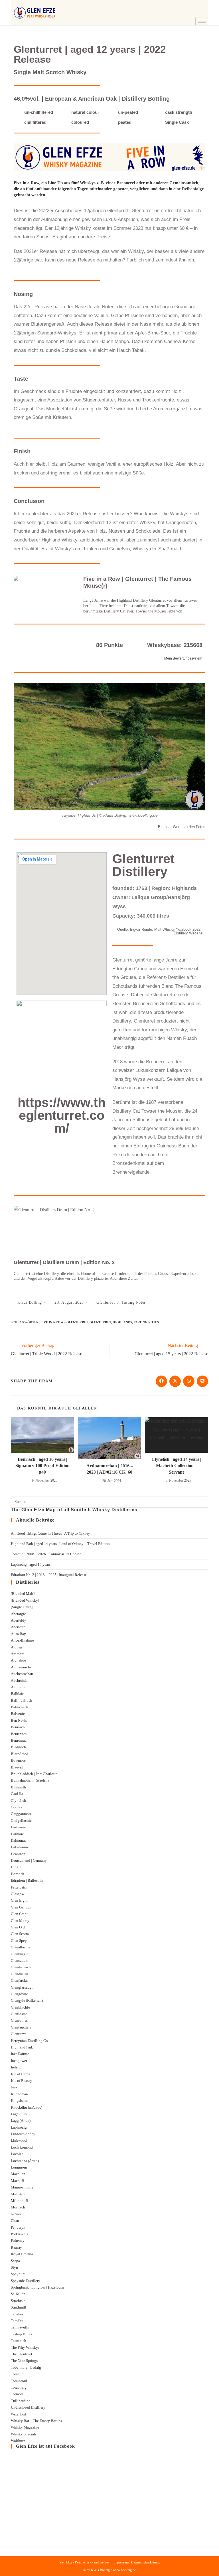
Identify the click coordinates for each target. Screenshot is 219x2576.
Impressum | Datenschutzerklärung (137, 2562)
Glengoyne (19, 1994)
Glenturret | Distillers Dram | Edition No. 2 (64, 1262)
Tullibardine (21, 2401)
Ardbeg (17, 1647)
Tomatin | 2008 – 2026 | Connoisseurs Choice (46, 1554)
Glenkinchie (20, 2007)
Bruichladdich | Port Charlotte (34, 1774)
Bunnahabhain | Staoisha (30, 1780)
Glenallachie (21, 1947)
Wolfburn (18, 2441)
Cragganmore (21, 1814)
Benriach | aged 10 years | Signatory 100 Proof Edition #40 (42, 1466)
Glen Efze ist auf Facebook (45, 2446)
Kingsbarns (20, 2101)
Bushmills (19, 1787)
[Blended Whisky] (25, 1600)
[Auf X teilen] (175, 1381)
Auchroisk (19, 1681)
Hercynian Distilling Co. (30, 2041)
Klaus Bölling (30, 1302)
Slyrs (15, 2267)
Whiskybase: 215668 (175, 645)
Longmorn (19, 2167)
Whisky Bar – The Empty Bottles (36, 2421)
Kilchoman (19, 2094)
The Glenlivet (22, 2354)
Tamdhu (17, 2321)
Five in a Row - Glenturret (64, 1322)
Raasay (16, 2247)
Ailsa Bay (18, 1634)
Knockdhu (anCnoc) (27, 2107)
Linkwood (19, 2140)
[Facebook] (200, 4)
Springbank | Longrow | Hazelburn (37, 2287)
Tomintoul (19, 2381)
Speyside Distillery (26, 2281)
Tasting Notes (134, 1302)
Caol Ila (17, 1794)
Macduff (17, 2181)
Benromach (20, 1740)
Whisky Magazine (25, 2427)
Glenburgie (20, 1954)
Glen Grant (19, 1914)
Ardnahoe (18, 1660)
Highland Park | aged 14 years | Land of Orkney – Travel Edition (60, 1544)
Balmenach (20, 1707)
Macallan (18, 2174)
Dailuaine (18, 1827)
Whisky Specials (24, 2434)
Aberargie (18, 1614)
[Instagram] (200, 13)
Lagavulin (19, 2114)
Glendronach (21, 1967)
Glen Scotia (20, 1934)
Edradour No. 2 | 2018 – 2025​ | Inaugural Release (49, 1575)
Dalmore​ (17, 1834)
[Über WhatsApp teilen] (189, 1381)
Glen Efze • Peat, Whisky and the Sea (84, 2562)
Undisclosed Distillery (28, 2407)
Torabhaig (19, 2387)
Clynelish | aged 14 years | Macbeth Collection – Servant (176, 1466)
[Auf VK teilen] (202, 1381)
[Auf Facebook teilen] (161, 1381)
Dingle (16, 1867)
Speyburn (18, 2274)
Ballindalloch (22, 1700)
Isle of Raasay (22, 2081)
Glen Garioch (21, 1907)
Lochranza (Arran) (25, 2161)
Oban (15, 2221)
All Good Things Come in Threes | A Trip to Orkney (50, 1533)
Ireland (16, 2067)
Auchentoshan (22, 1674)
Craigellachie (21, 1821)
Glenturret (106, 1302)
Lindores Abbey (23, 2134)
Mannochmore (22, 2187)
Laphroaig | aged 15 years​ (31, 1564)
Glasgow (18, 1894)
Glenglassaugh (22, 1987)
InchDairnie (20, 2054)
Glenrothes (19, 2020)
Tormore (17, 2394)
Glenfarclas (20, 1980)
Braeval (17, 1767)
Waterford (18, 2414)
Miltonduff (19, 2201)
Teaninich (19, 2341)
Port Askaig (20, 2234)
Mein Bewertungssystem (183, 658)
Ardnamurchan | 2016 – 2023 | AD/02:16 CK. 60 (110, 1469)
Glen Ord (18, 1927)
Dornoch (18, 1874)
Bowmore (18, 1760)
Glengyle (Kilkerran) (27, 2000)
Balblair (17, 1694)
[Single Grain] (22, 1607)
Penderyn (18, 2227)
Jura (14, 2087)
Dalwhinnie (20, 1847)
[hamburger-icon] (202, 21)
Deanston (18, 1854)
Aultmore (18, 1687)
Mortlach (18, 2207)
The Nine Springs (24, 2361)
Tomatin (17, 2374)
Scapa (15, 2261)
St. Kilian (18, 2294)
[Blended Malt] (23, 1594)
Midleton (18, 2194)
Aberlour (18, 1627)
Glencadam (20, 1961)
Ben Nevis (19, 1720)
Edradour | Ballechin (27, 1880)
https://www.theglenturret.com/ (62, 1115)
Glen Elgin (19, 1900)
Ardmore (18, 1654)
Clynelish (18, 1801)
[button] (186, 6)
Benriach (18, 1727)
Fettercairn (19, 1887)
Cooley (17, 1807)
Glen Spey (19, 1941)
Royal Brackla (22, 2254)
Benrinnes (19, 1734)
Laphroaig (19, 2127)
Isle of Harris (21, 2074)
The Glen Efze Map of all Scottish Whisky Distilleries (74, 1510)
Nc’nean (17, 2214)
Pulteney (18, 2241)
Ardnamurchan (22, 1667)
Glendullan (20, 1974)
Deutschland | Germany (29, 1860)
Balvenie (18, 1714)
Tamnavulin (20, 2327)
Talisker (17, 2314)
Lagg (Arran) (21, 2120)
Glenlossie (19, 2014)
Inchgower (19, 2061)
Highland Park (22, 2047)
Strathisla (18, 2301)
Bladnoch (18, 1747)
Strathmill (19, 2307)
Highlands (122, 1322)
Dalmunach (20, 1840)
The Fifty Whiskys (25, 2347)
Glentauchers (21, 2027)
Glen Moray (20, 1921)
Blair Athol (19, 1754)
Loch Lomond (22, 2147)
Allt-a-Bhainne (22, 1640)
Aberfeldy (19, 1620)
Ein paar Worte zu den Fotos (182, 827)
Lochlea (17, 2154)
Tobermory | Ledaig (26, 2367)
